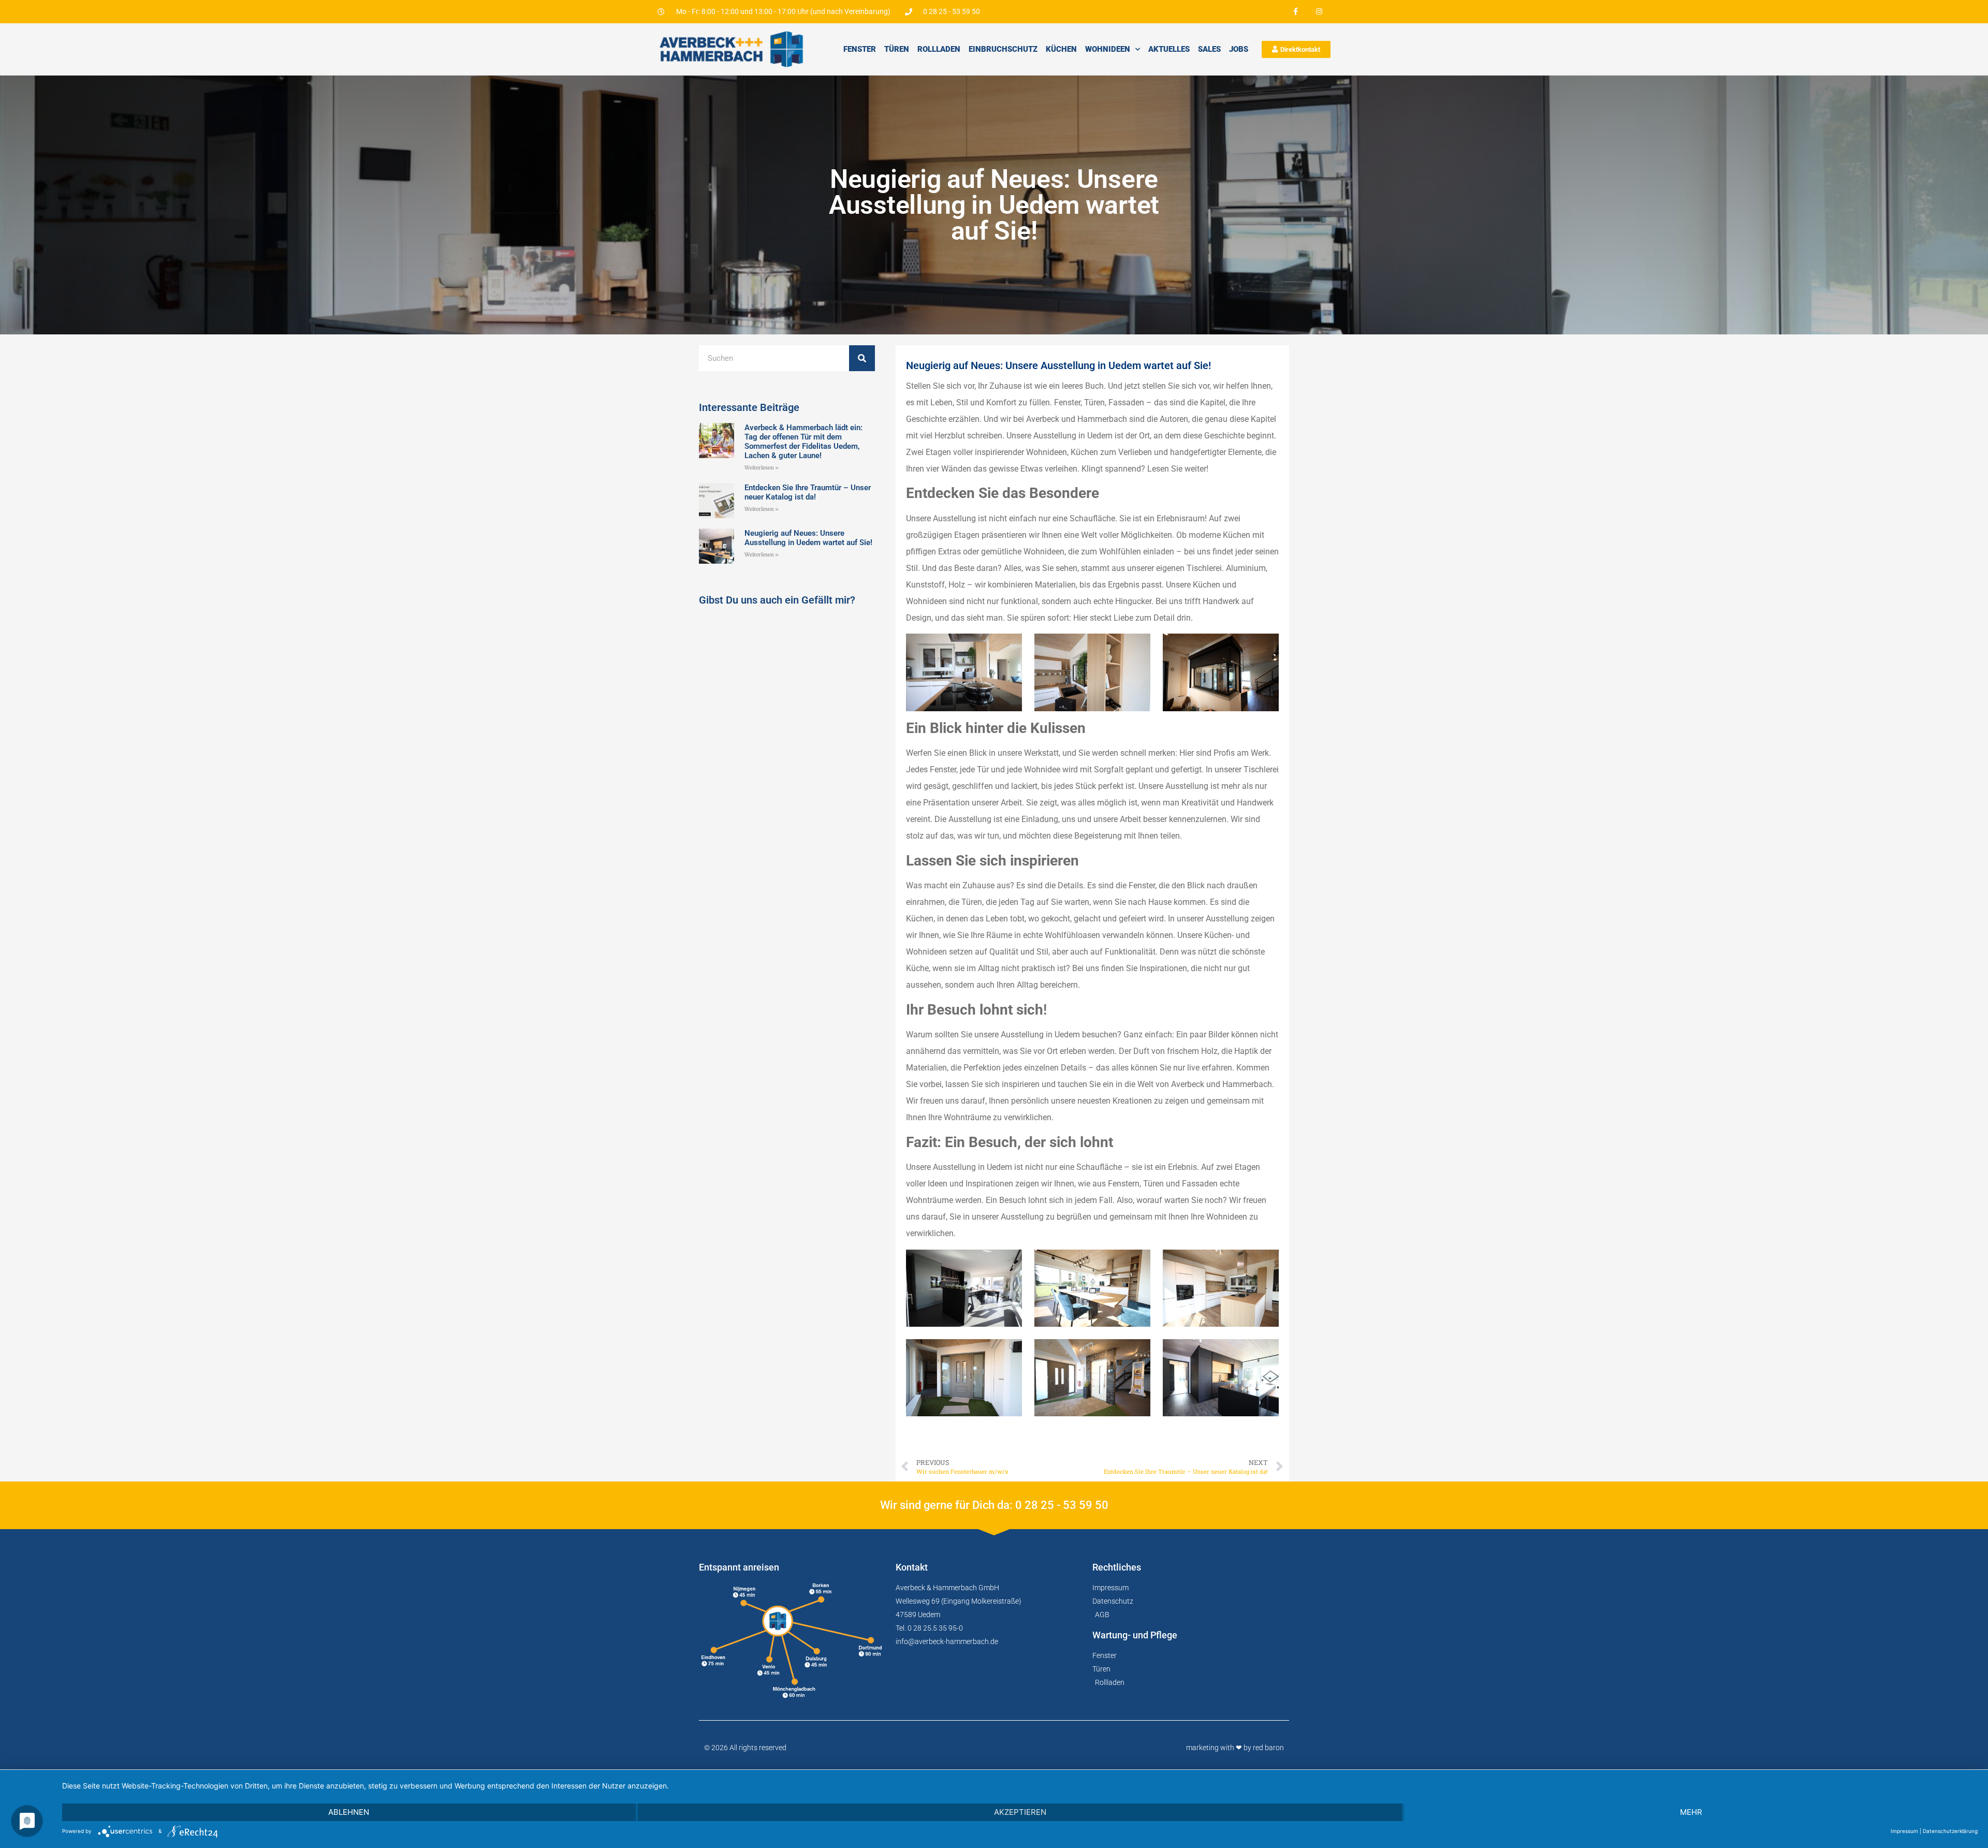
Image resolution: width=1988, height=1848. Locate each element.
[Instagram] (1319, 12)
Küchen (1061, 49)
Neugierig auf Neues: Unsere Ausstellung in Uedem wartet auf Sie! (808, 538)
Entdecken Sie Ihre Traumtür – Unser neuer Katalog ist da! (808, 492)
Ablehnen (349, 1812)
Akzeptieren (1020, 1812)
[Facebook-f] (1296, 12)
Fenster (860, 49)
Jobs (1239, 49)
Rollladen (939, 49)
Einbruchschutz (1003, 49)
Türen (897, 49)
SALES (1209, 49)
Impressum (1904, 1831)
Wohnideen (1108, 49)
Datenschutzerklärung (1950, 1831)
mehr (1691, 1812)
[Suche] (862, 358)
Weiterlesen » (762, 468)
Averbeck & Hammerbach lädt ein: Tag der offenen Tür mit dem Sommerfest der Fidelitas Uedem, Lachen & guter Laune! (803, 442)
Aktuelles (1169, 49)
